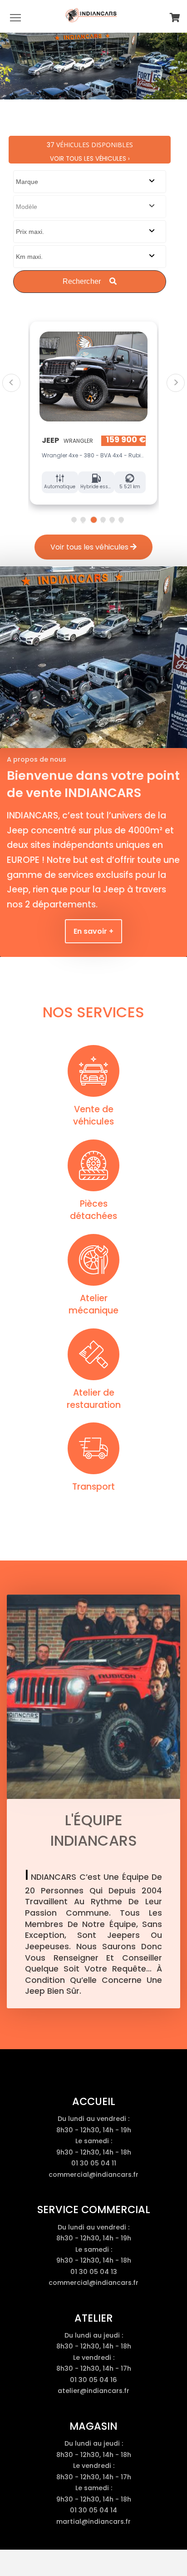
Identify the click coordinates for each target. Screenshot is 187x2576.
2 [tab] (83, 520)
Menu (15, 17)
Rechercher (83, 281)
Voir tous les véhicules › (90, 159)
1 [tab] (74, 520)
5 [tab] (112, 520)
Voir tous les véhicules (90, 547)
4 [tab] (103, 520)
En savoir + (93, 931)
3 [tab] (93, 520)
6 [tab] (121, 520)
